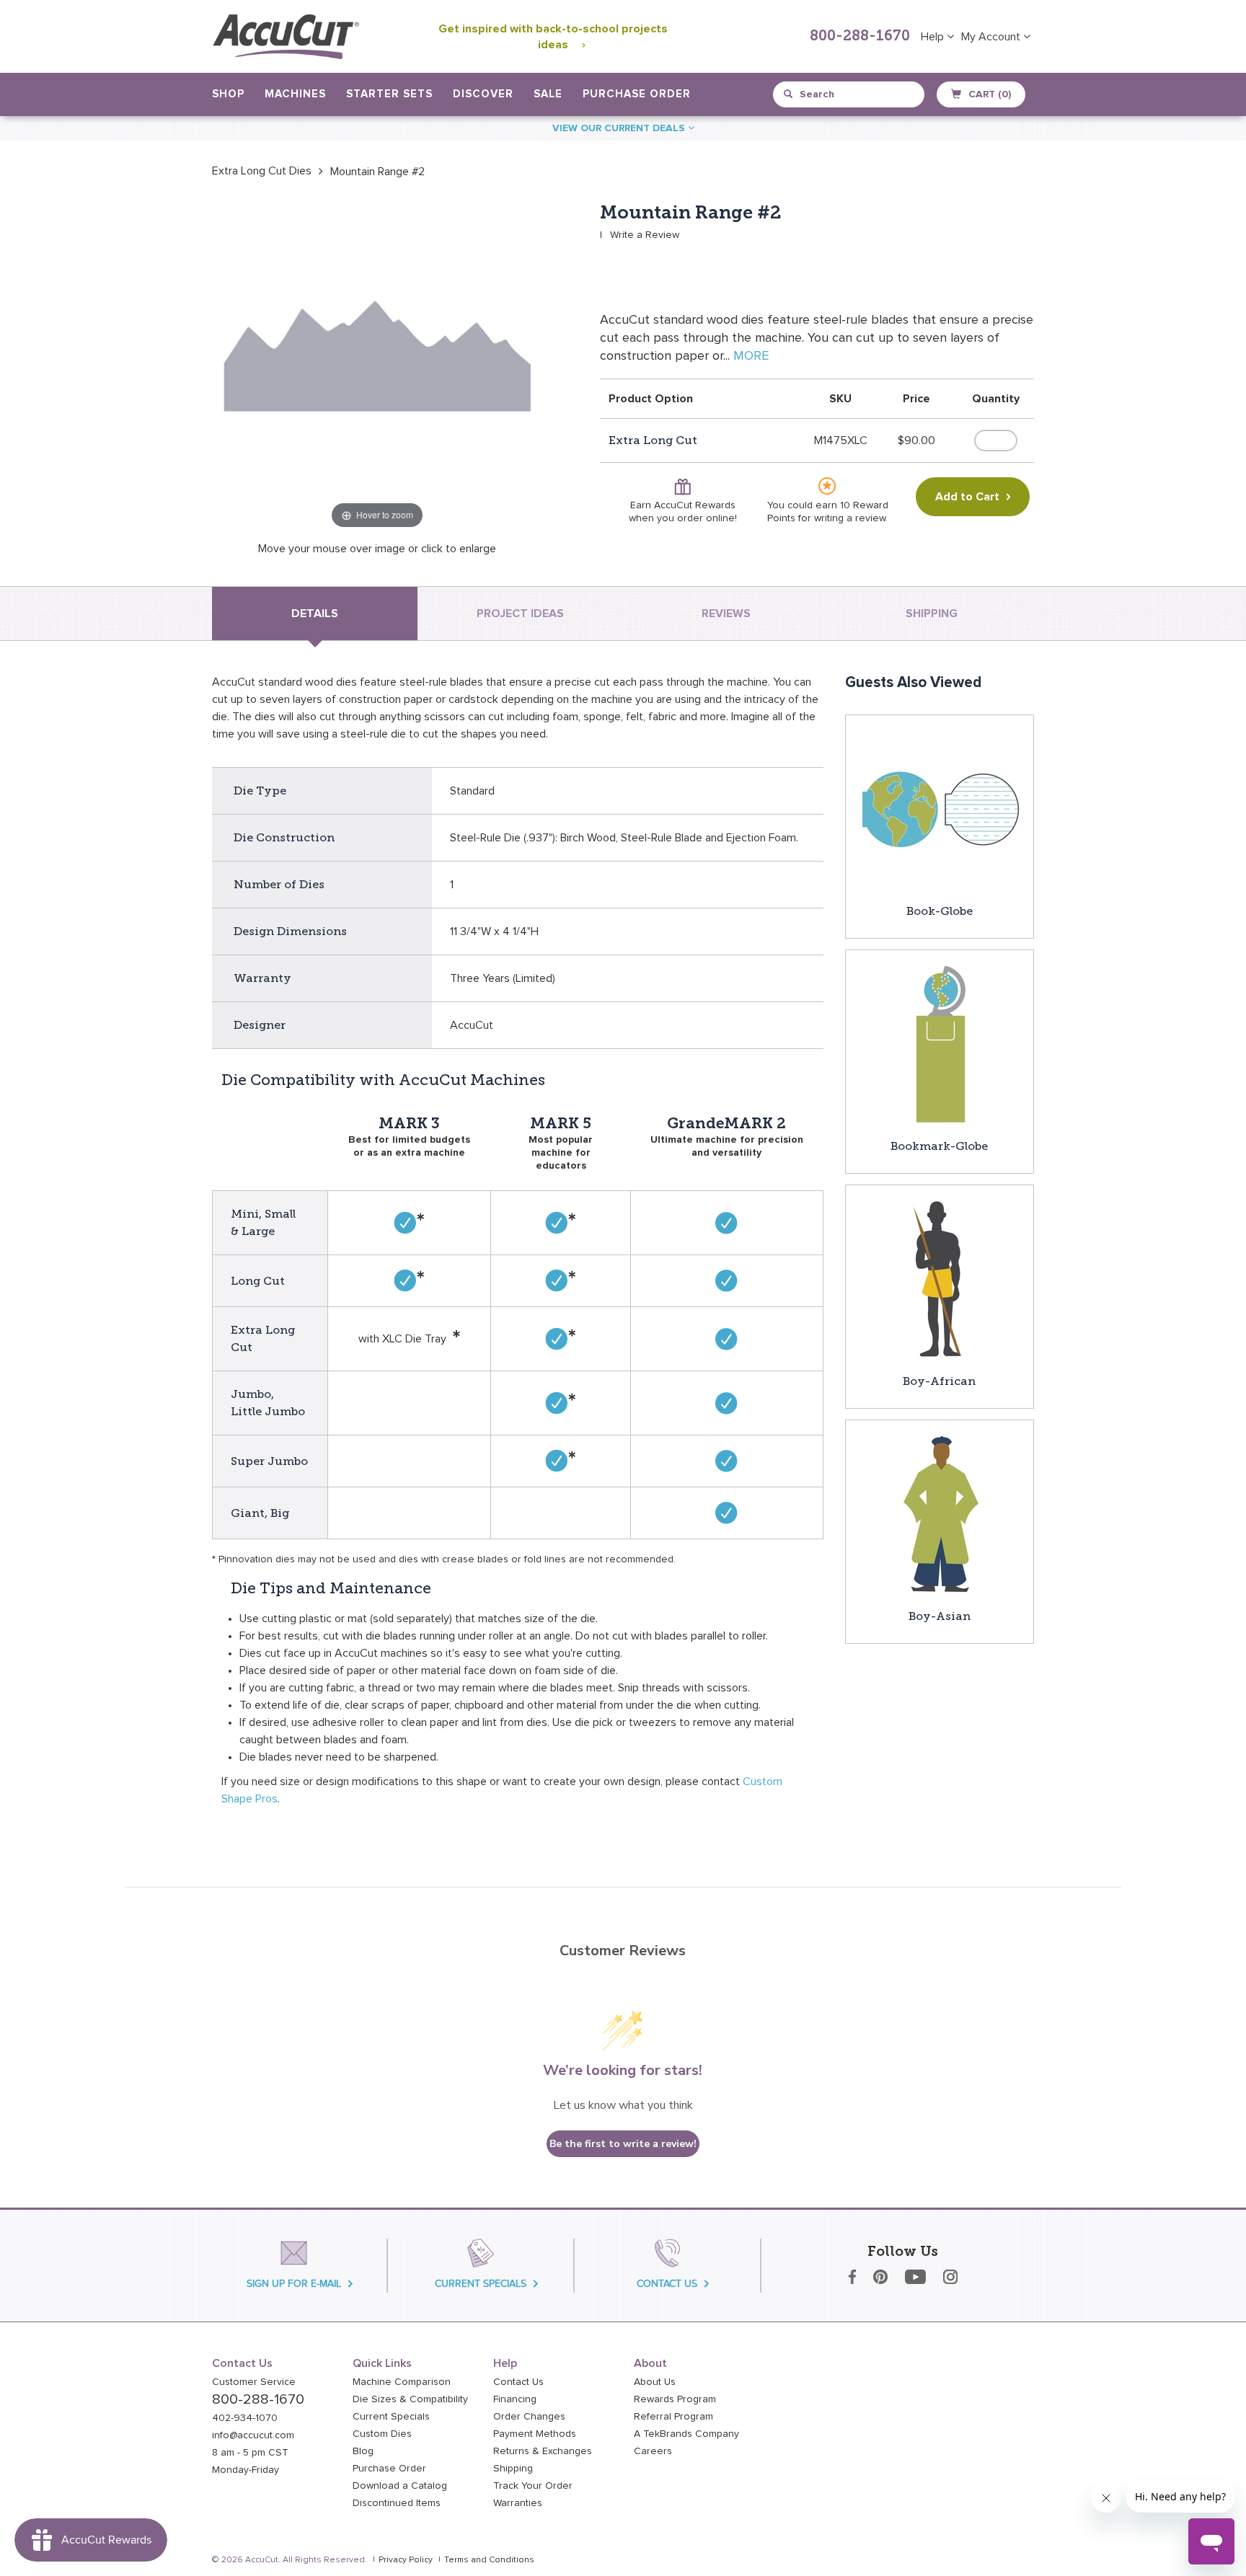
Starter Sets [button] (389, 94)
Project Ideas (520, 614)
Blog (363, 2451)
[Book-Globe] (940, 808)
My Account (992, 37)
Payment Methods (535, 2434)
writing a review (850, 518)
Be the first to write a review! (623, 2144)
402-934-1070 (245, 2418)
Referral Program (673, 2417)
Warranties (518, 2503)
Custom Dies (382, 2434)
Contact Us (518, 2382)
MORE (751, 356)
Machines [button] (295, 94)
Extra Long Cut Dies (262, 171)
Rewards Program (675, 2399)
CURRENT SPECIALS (481, 2284)
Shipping (513, 2469)
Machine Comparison (402, 2382)
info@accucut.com (253, 2435)
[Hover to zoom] (377, 367)
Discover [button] (483, 94)
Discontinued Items (397, 2503)
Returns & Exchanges (543, 2451)
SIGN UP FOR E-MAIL (294, 2284)
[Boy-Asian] (940, 1513)
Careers (653, 2451)
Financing (515, 2399)
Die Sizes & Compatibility (410, 2399)
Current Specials (391, 2417)
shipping (932, 614)
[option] (262, 171)
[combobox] (850, 94)
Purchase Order (637, 94)
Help (934, 37)
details (315, 614)
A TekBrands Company (686, 2434)
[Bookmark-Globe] (940, 1043)
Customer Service (254, 2382)
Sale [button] (548, 94)
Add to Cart (967, 497)
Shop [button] (228, 94)
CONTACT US (667, 2284)
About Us (655, 2382)
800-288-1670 (860, 37)
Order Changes (529, 2417)
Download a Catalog (400, 2486)
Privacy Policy (406, 2560)
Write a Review (645, 235)
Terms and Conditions (489, 2560)
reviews (726, 614)
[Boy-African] (940, 1278)
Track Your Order (533, 2486)
